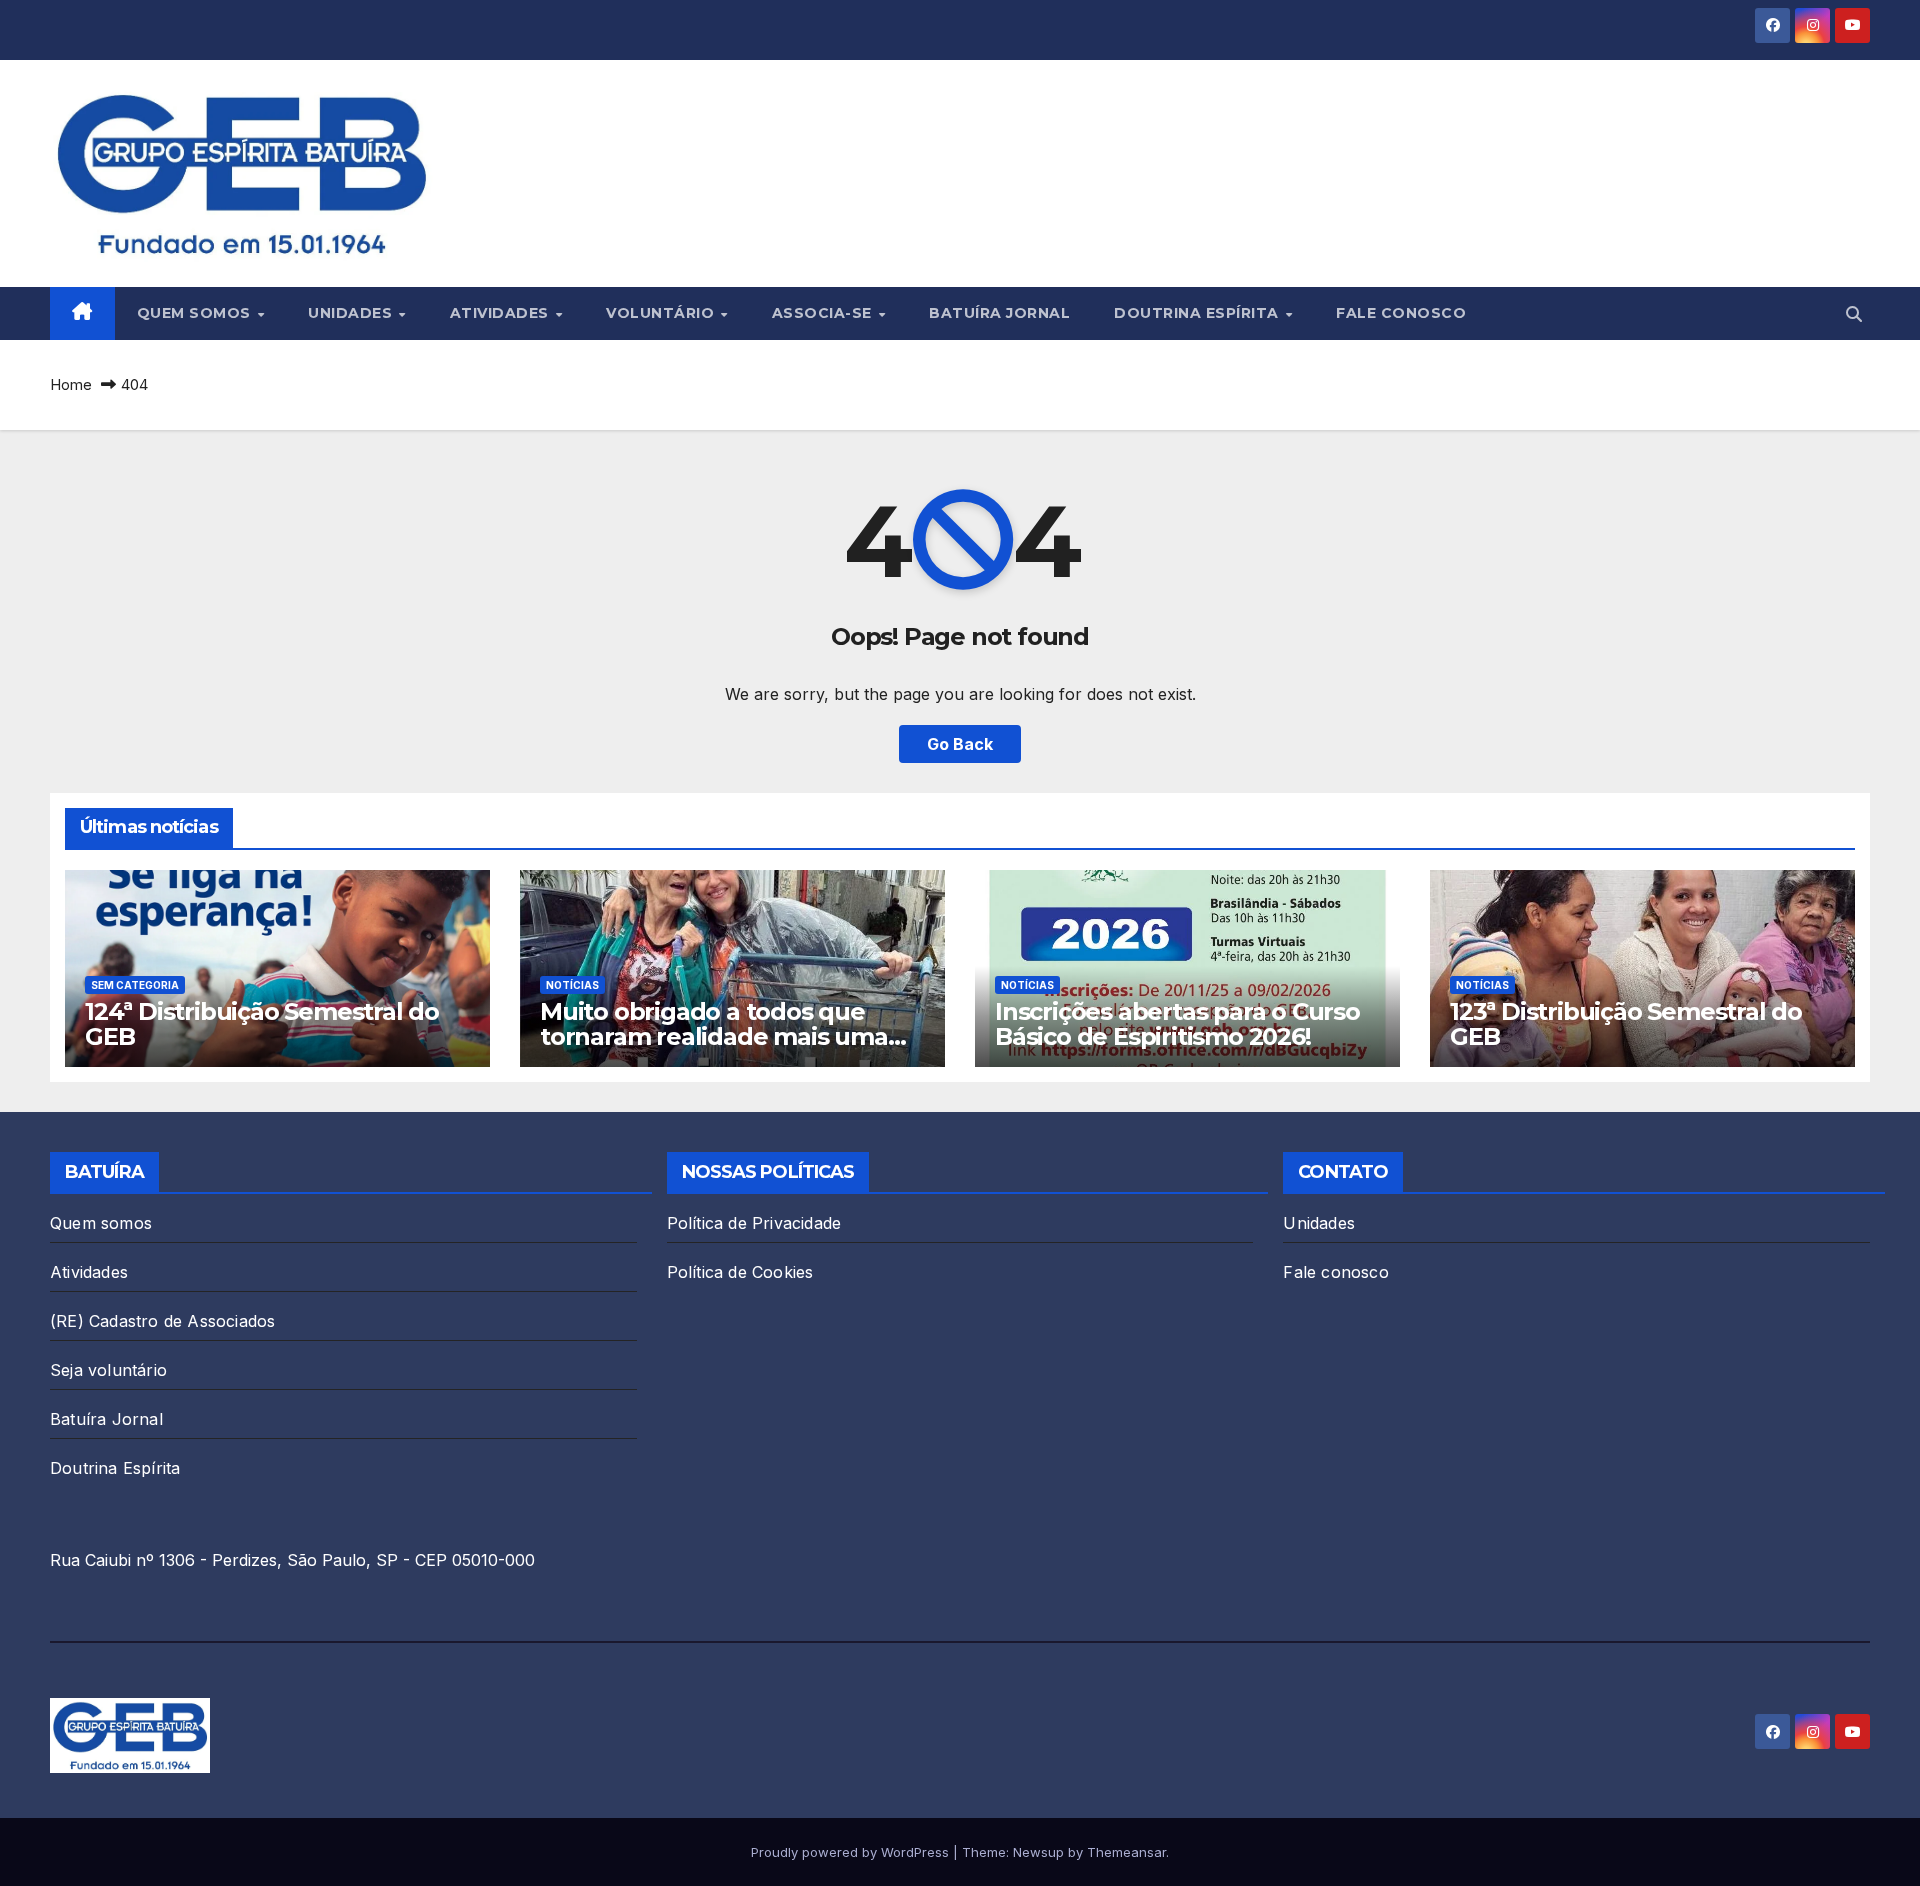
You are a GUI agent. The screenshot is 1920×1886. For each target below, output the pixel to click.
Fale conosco (1401, 313)
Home (71, 384)
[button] (1854, 314)
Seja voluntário (108, 1370)
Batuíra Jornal (999, 313)
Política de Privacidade (754, 1223)
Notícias (572, 985)
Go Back (960, 744)
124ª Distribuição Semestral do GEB (262, 1024)
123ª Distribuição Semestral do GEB (1626, 1024)
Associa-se (824, 313)
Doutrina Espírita (1198, 313)
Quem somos (196, 313)
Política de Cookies (740, 1272)
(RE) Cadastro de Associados (162, 1321)
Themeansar (1126, 1852)
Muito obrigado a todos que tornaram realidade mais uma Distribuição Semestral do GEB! (721, 1036)
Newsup (1038, 1852)
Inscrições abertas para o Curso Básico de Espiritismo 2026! (1177, 1024)
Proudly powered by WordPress (852, 1852)
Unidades (352, 313)
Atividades (502, 313)
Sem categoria (135, 985)
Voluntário (662, 313)
